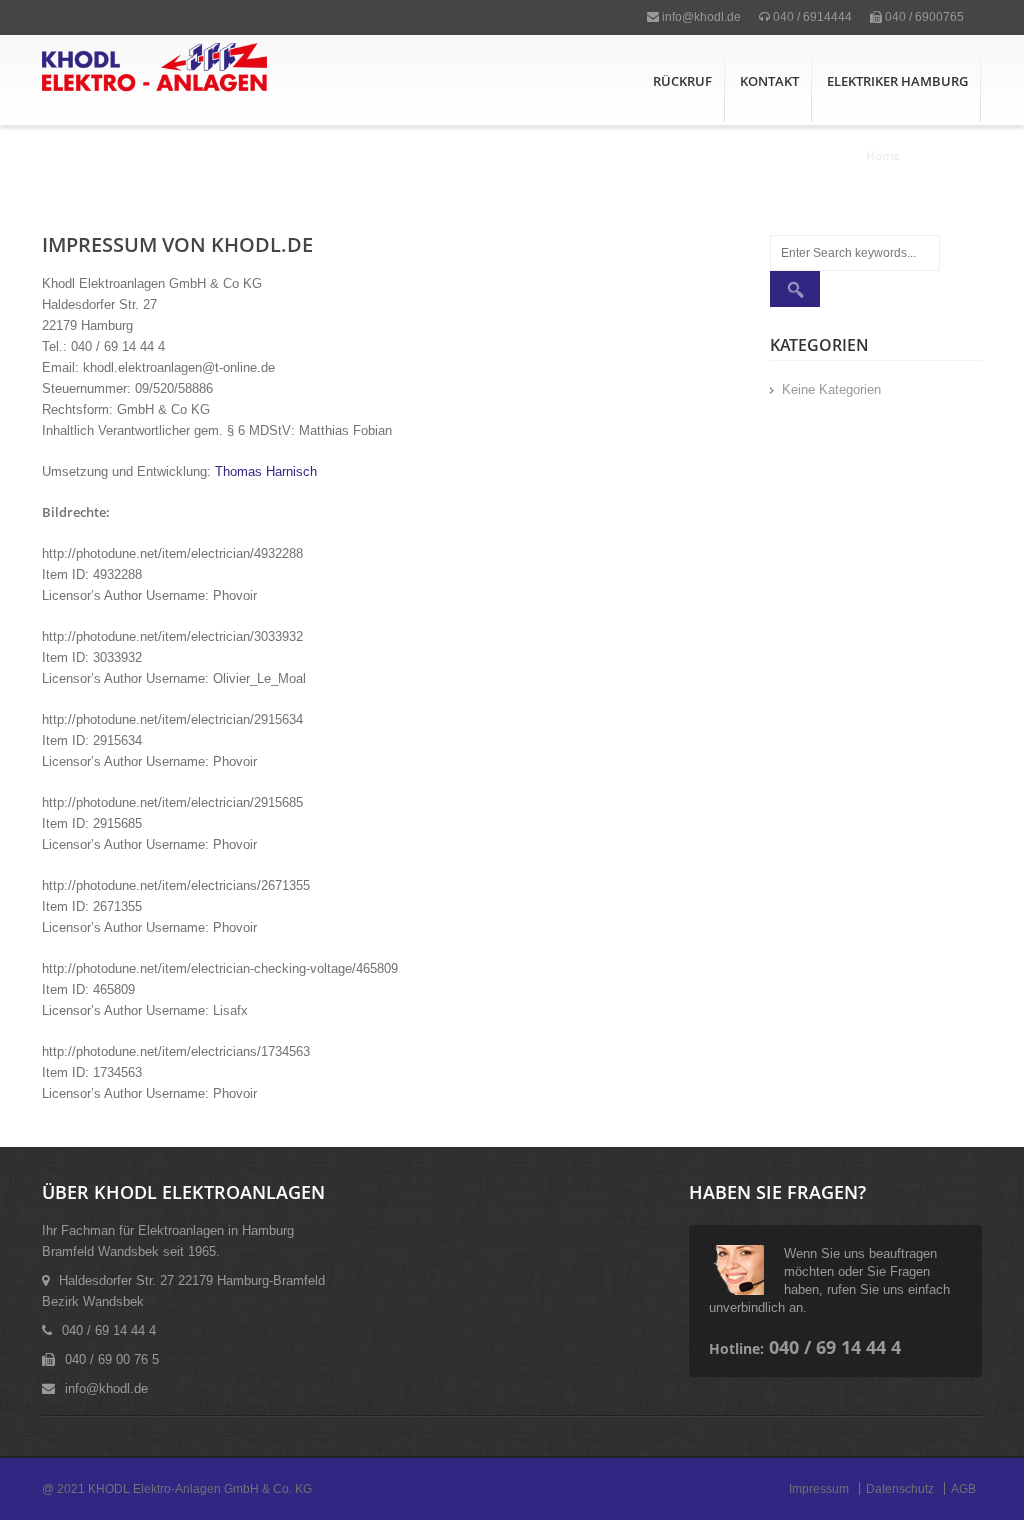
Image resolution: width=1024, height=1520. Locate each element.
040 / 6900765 (923, 17)
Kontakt (769, 81)
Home (883, 155)
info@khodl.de (700, 17)
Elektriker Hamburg (897, 81)
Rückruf (682, 81)
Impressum (819, 1489)
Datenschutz (900, 1489)
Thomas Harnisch (266, 471)
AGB (963, 1489)
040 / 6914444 (811, 17)
